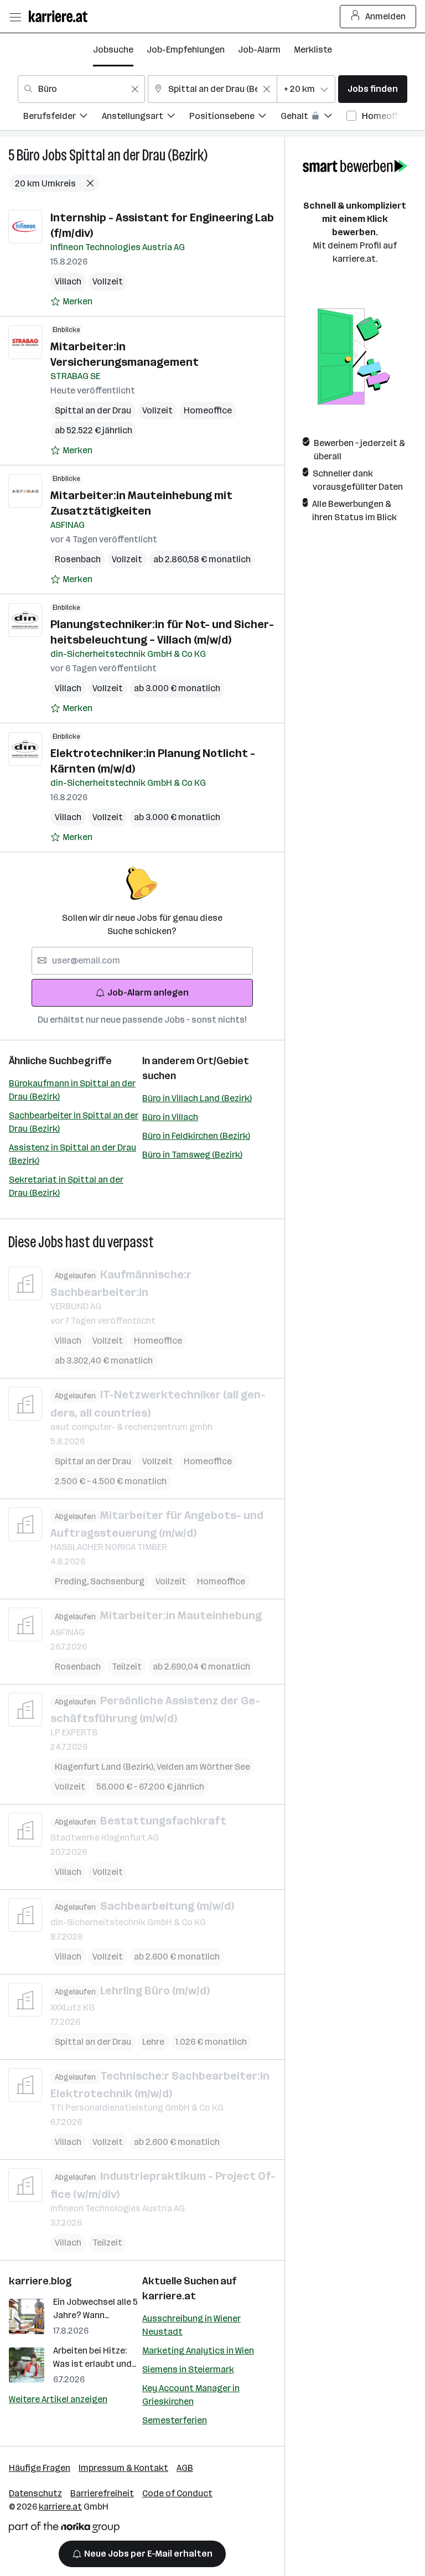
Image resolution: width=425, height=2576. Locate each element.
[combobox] (81, 89)
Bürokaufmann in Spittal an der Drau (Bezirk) (72, 1090)
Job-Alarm (259, 50)
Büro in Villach (170, 1117)
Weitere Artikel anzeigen (58, 2399)
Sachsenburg (117, 1581)
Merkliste (313, 50)
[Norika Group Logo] (64, 2529)
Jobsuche (113, 50)
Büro (28, 155)
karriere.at (169, 2296)
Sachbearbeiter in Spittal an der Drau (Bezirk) (74, 1122)
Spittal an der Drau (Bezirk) (138, 155)
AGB (185, 2468)
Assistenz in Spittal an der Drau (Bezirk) (72, 1154)
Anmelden (385, 16)
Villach (68, 281)
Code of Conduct (177, 2493)
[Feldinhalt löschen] (135, 89)
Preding (72, 1581)
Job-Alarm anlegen (148, 992)
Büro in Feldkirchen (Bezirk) (196, 1136)
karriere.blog (40, 2281)
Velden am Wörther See (203, 1767)
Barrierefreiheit (102, 2493)
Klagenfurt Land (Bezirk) (106, 1767)
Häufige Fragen (40, 2468)
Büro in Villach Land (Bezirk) (197, 1098)
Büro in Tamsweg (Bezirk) (192, 1155)
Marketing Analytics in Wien (198, 2350)
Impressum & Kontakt (123, 2468)
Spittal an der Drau (93, 410)
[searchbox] (142, 961)
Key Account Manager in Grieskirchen (191, 2395)
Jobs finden (373, 89)
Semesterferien (175, 2420)
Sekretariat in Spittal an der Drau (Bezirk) (66, 1186)
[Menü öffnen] (15, 17)
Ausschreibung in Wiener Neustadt (191, 2325)
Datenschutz (35, 2493)
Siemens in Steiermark (188, 2369)
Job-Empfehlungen (186, 50)
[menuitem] (63, 118)
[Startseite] (61, 16)
